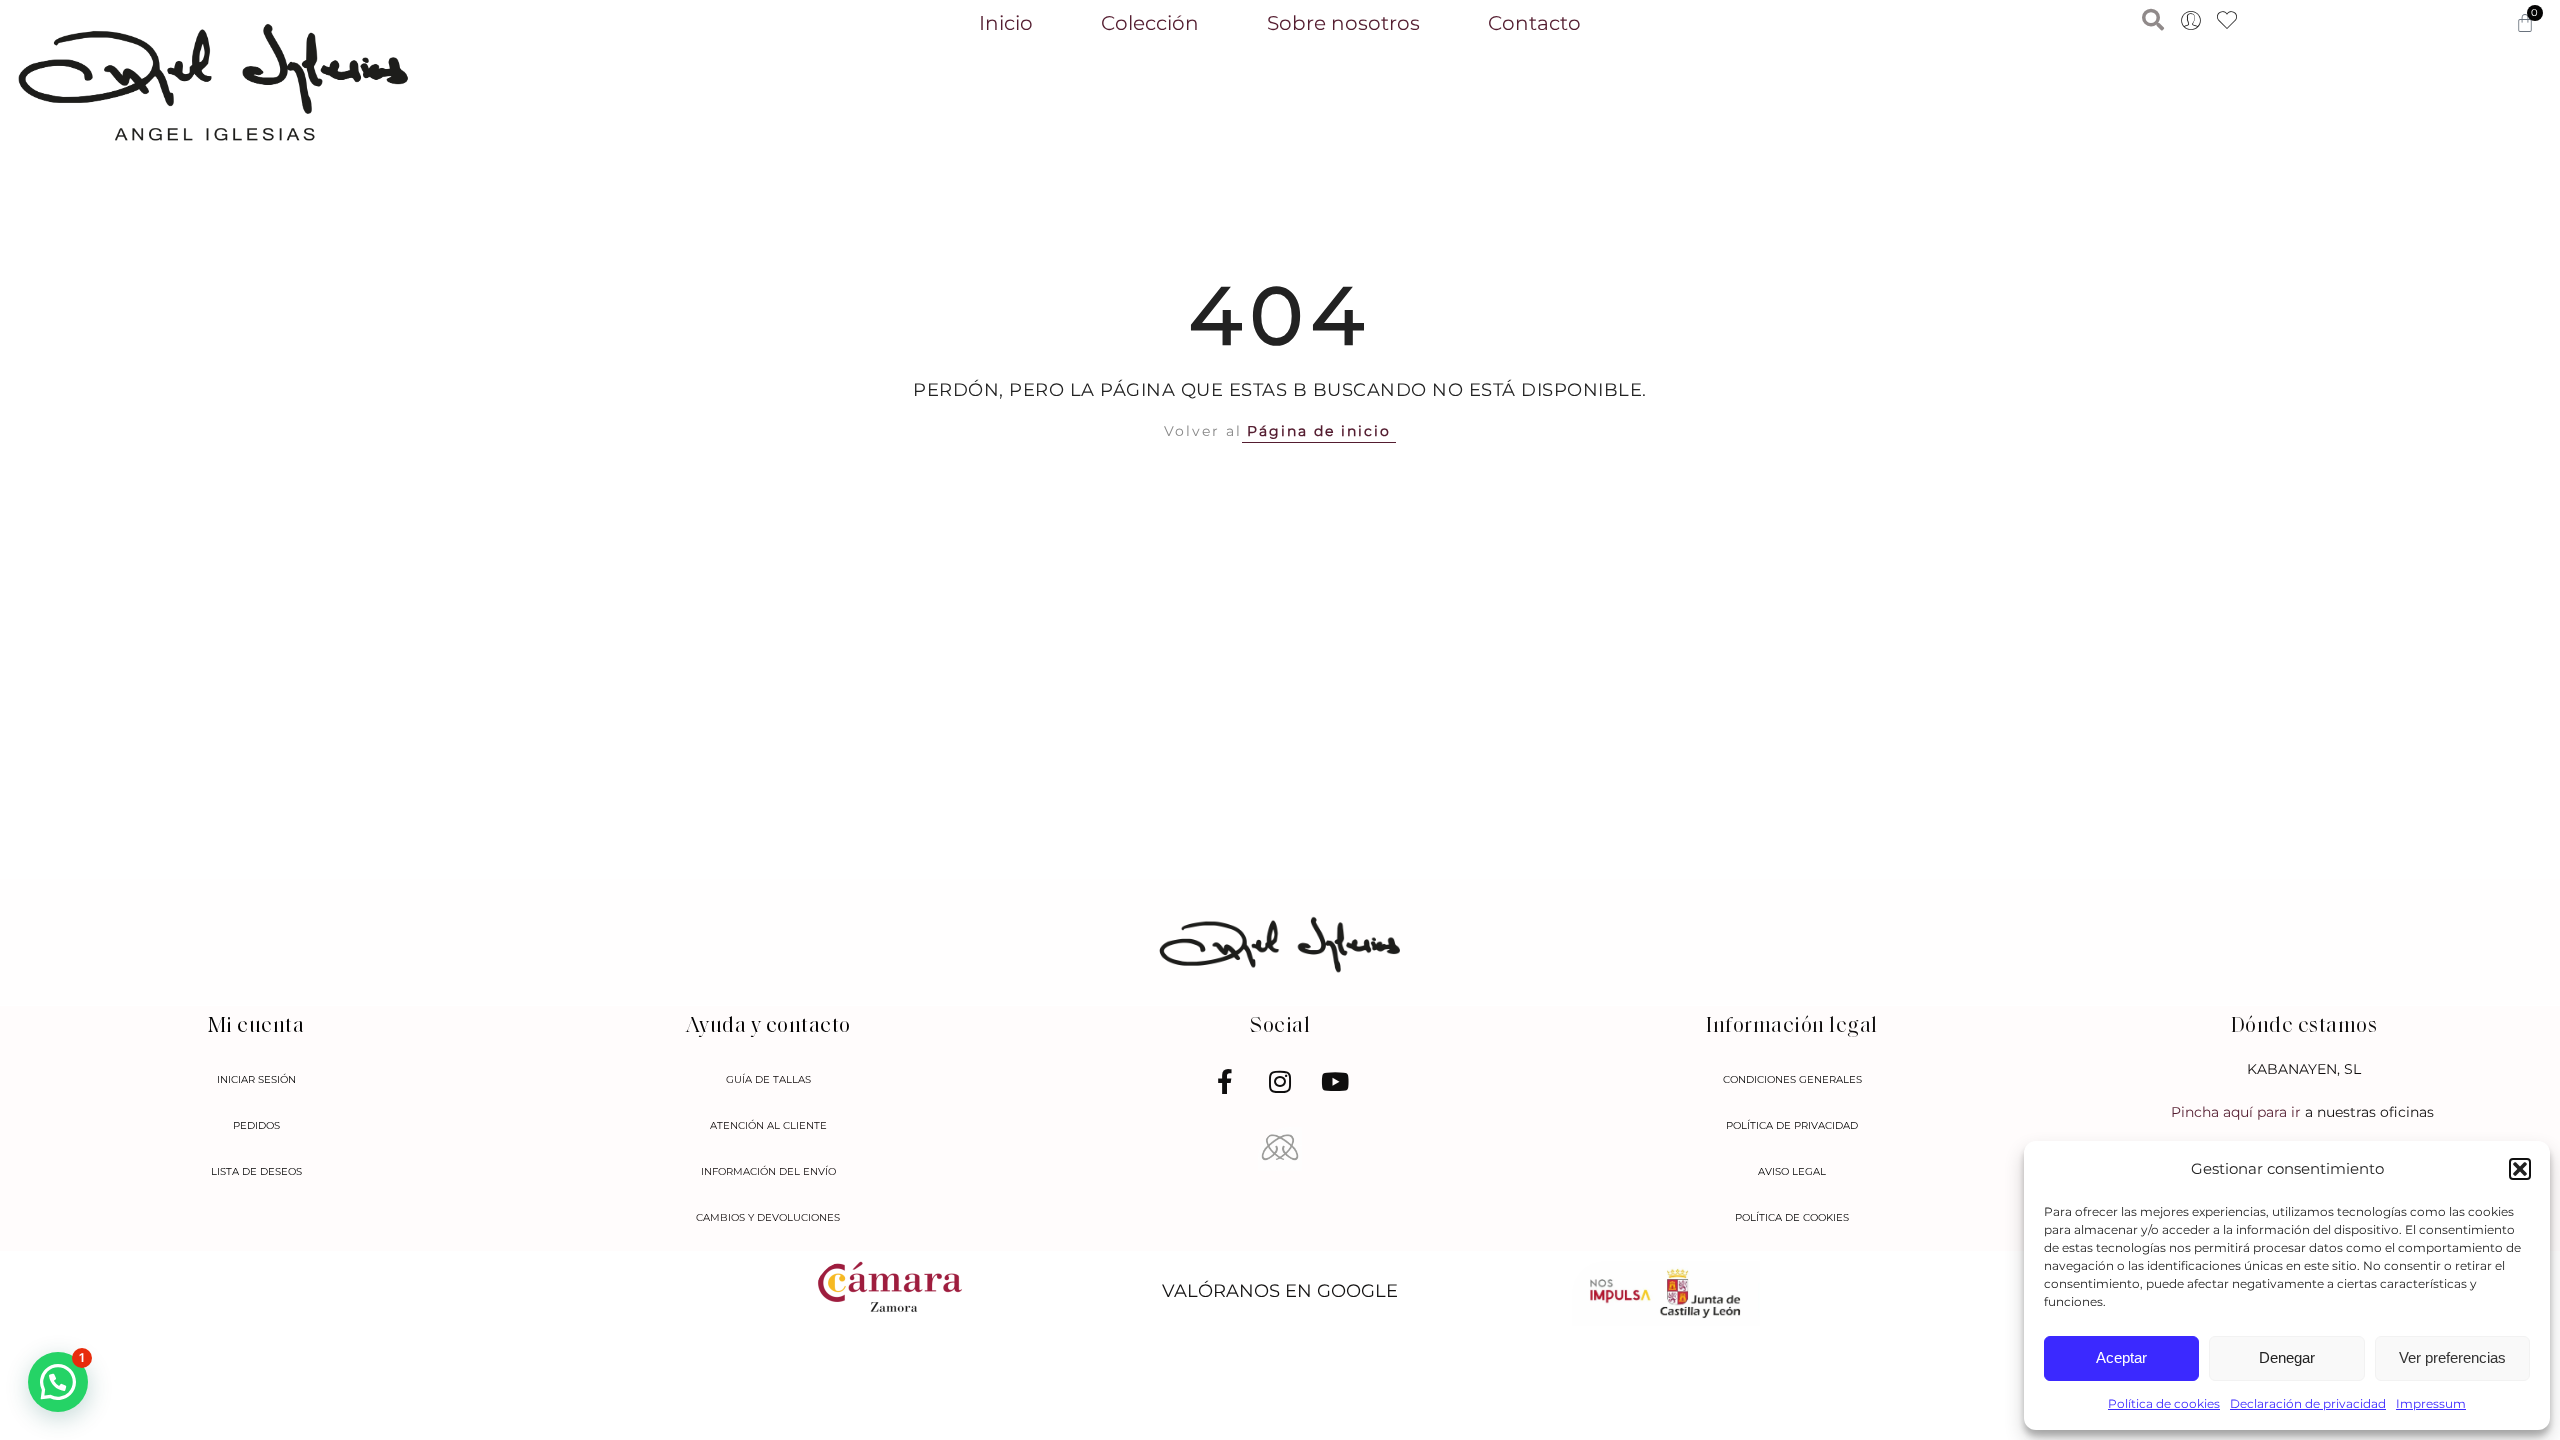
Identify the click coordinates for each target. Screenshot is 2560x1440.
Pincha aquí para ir (2238, 1112)
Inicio (1006, 23)
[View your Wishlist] (2227, 21)
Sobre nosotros (1343, 23)
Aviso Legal (1792, 1171)
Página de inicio (1319, 431)
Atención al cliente (768, 1125)
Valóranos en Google (1280, 1290)
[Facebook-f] (1225, 1082)
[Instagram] (1280, 1082)
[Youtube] (1335, 1082)
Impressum (2431, 1403)
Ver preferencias (2452, 1357)
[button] (2520, 1169)
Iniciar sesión (256, 1079)
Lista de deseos (256, 1171)
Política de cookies (2164, 1403)
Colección (1150, 23)
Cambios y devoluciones (768, 1217)
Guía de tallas (768, 1079)
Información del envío (768, 1171)
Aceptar (2121, 1357)
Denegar (2287, 1357)
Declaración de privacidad (2308, 1403)
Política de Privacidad (1792, 1125)
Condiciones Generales (1792, 1079)
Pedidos (256, 1125)
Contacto (1534, 23)
